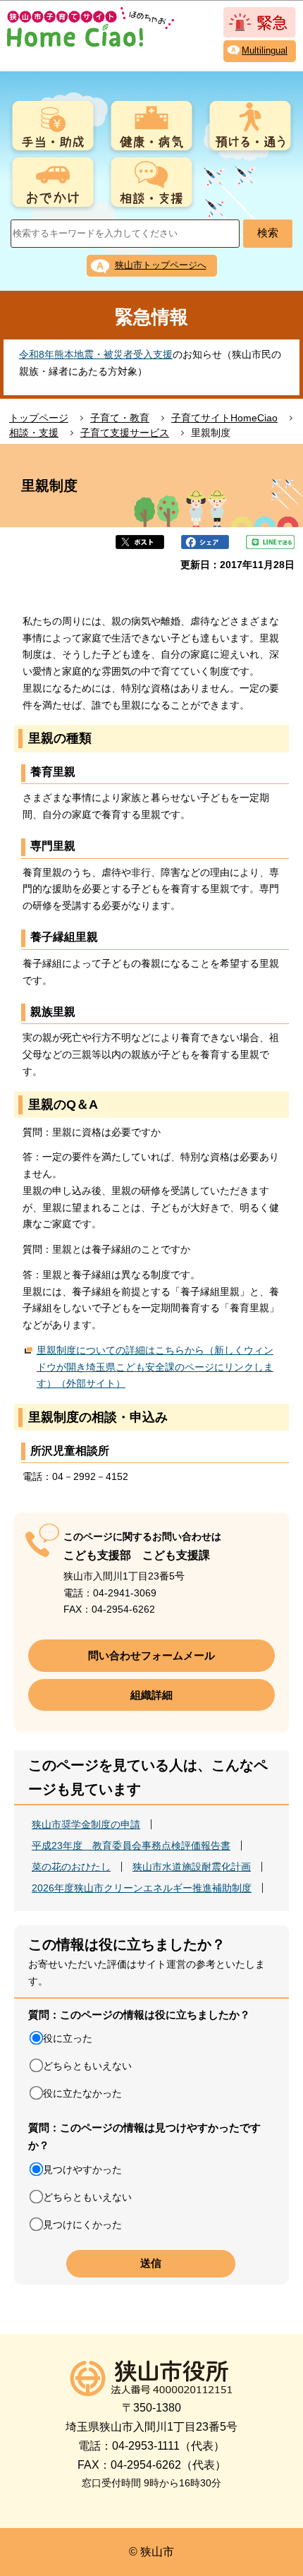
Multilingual (265, 50)
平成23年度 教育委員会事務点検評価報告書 (131, 1846)
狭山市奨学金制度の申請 (86, 1824)
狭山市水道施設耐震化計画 (192, 1867)
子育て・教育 (120, 418)
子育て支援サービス (125, 433)
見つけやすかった (82, 2169)
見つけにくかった (82, 2225)
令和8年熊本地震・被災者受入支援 (96, 354)
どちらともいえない (87, 2066)
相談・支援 (34, 433)
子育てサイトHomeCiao (224, 418)
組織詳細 (151, 1695)
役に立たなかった (82, 2093)
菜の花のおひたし (71, 1867)
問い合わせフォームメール (151, 1655)
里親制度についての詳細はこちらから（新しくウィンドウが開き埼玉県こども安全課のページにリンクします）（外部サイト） (155, 1367)
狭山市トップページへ (161, 265)
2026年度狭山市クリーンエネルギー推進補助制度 (142, 1888)
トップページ (39, 418)
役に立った (68, 2038)
